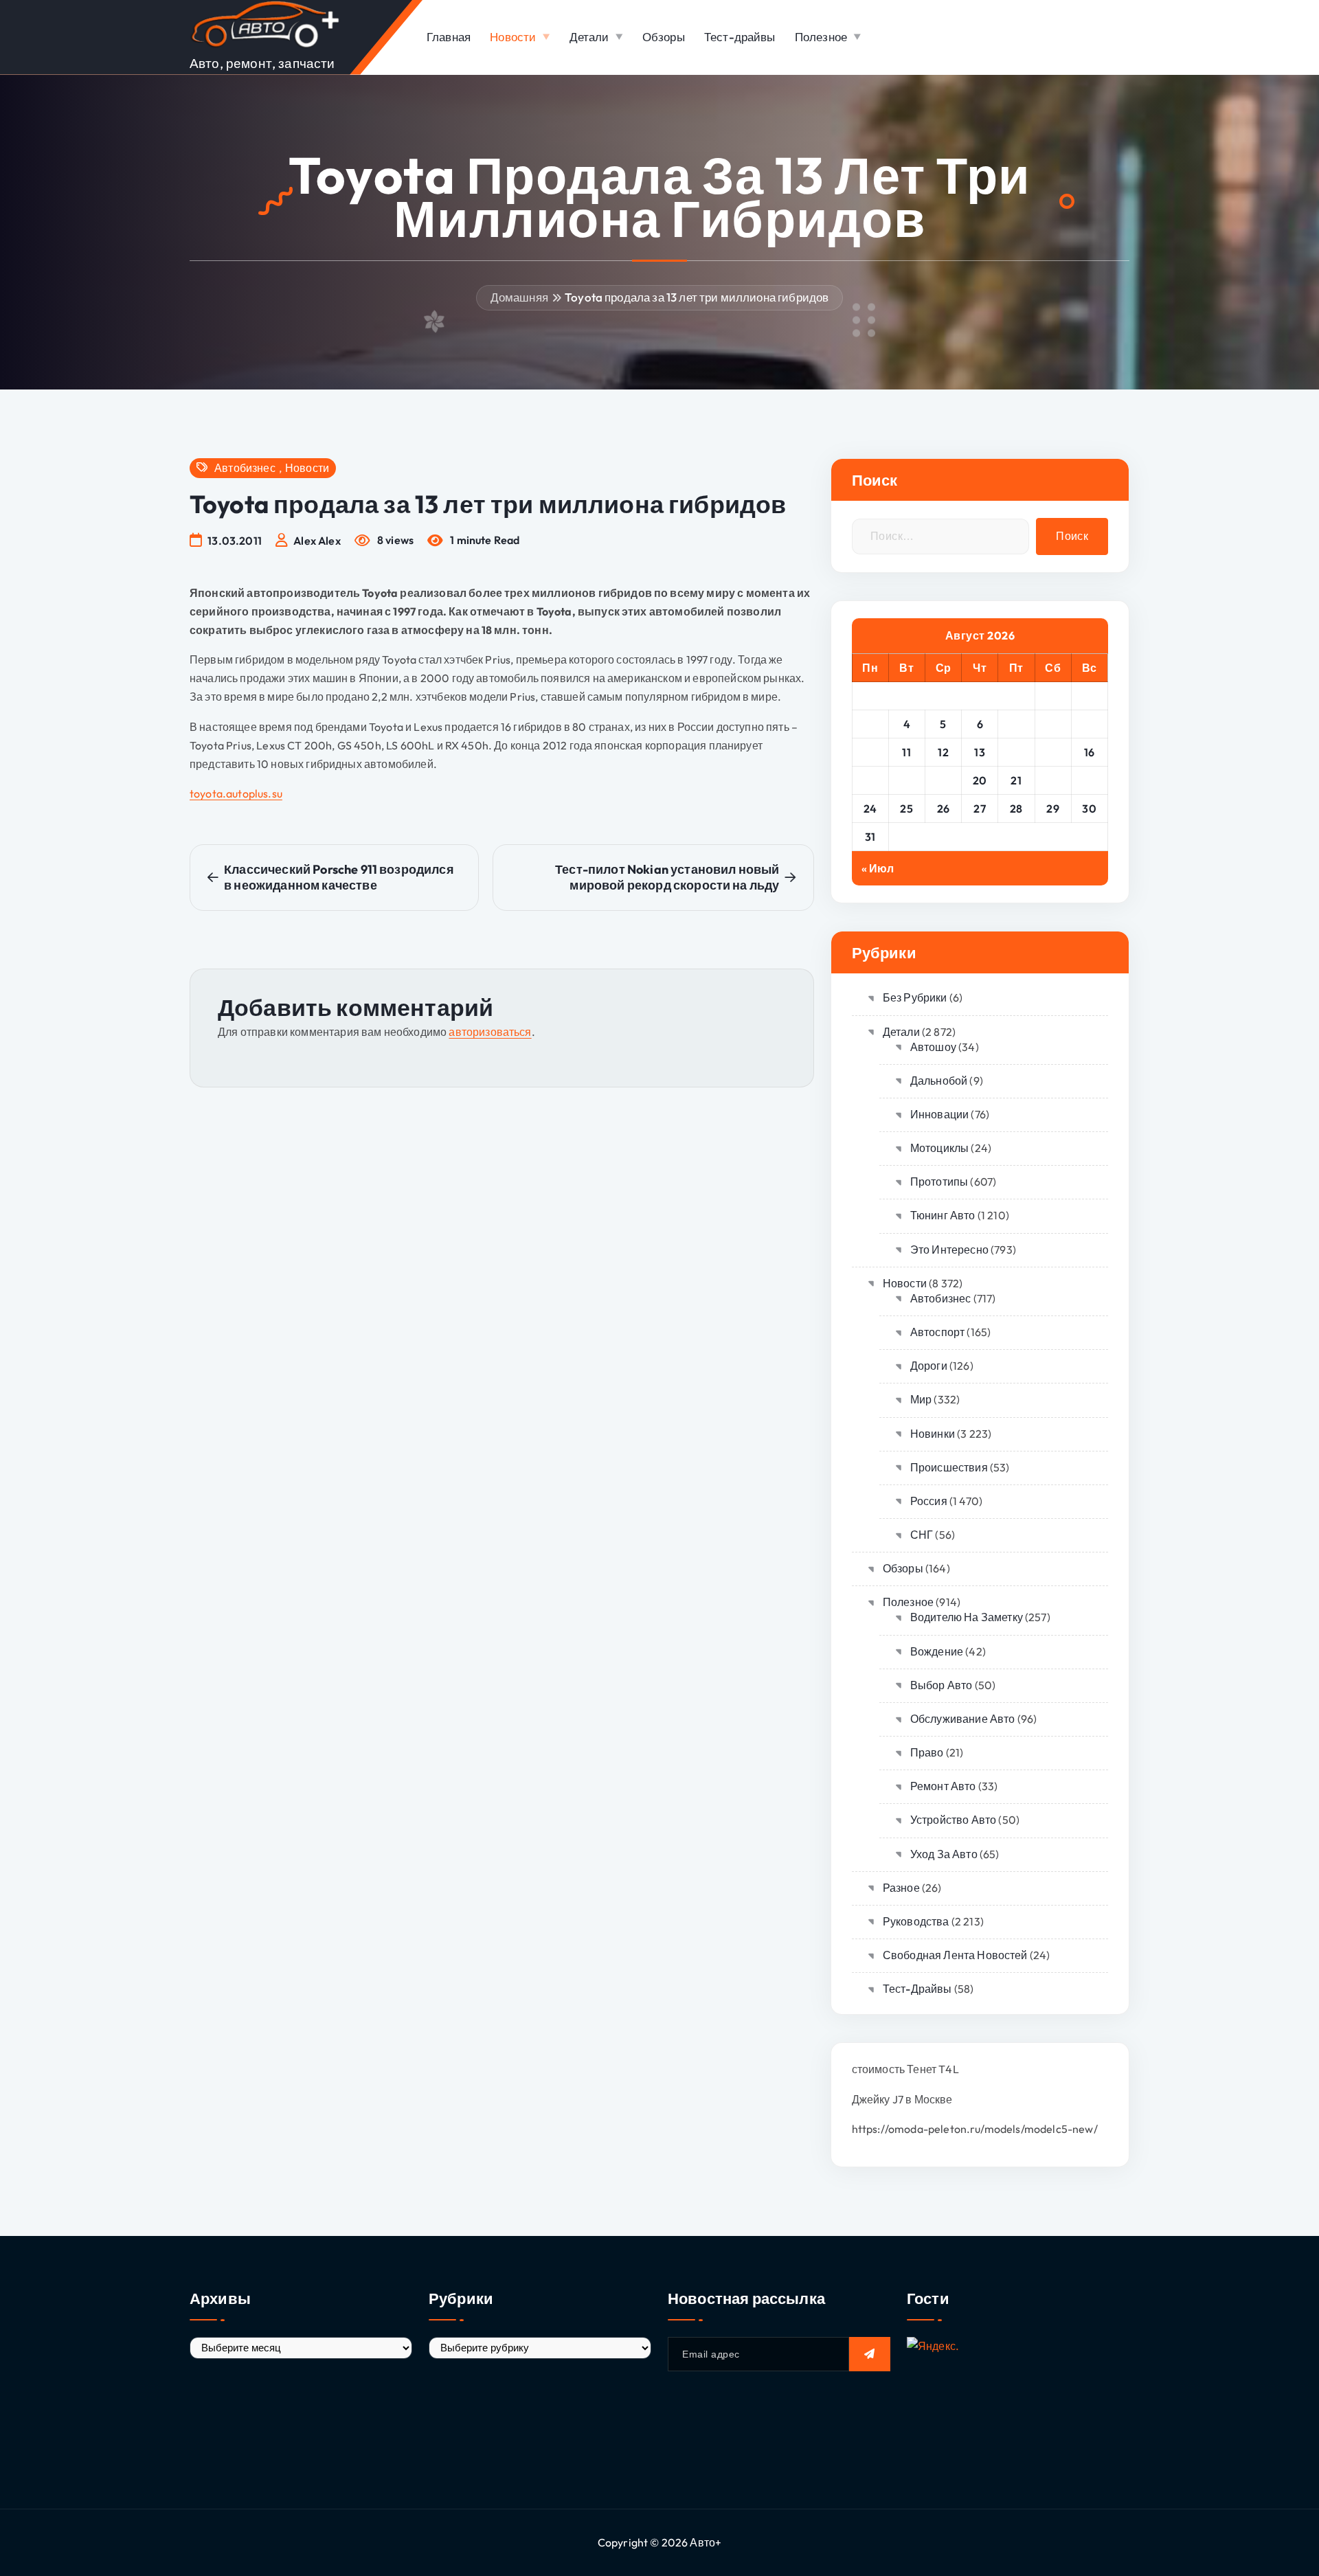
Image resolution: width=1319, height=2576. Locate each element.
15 (1053, 752)
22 (1053, 780)
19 (943, 780)
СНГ (922, 1535)
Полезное (821, 37)
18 (907, 780)
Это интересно (949, 1250)
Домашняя (519, 297)
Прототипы (939, 1182)
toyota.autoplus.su (236, 793)
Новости (513, 37)
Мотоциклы (939, 1148)
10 (870, 752)
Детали (589, 37)
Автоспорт (937, 1332)
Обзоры (664, 37)
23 (1089, 780)
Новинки (933, 1434)
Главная (449, 37)
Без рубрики (915, 997)
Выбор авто (942, 1685)
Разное (901, 1888)
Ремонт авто (943, 1786)
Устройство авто (953, 1820)
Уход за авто (944, 1854)
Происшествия (949, 1467)
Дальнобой (939, 1081)
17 (870, 780)
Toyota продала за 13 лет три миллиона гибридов (697, 297)
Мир (921, 1399)
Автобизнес (245, 468)
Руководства (916, 1921)
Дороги (929, 1366)
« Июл (878, 868)
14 (1016, 752)
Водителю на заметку (967, 1617)
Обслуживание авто (963, 1719)
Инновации (939, 1114)
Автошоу (933, 1047)
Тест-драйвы (740, 37)
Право (927, 1752)
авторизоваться (490, 1032)
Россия (929, 1501)
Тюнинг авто (943, 1215)
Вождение (937, 1651)
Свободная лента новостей (955, 1955)
